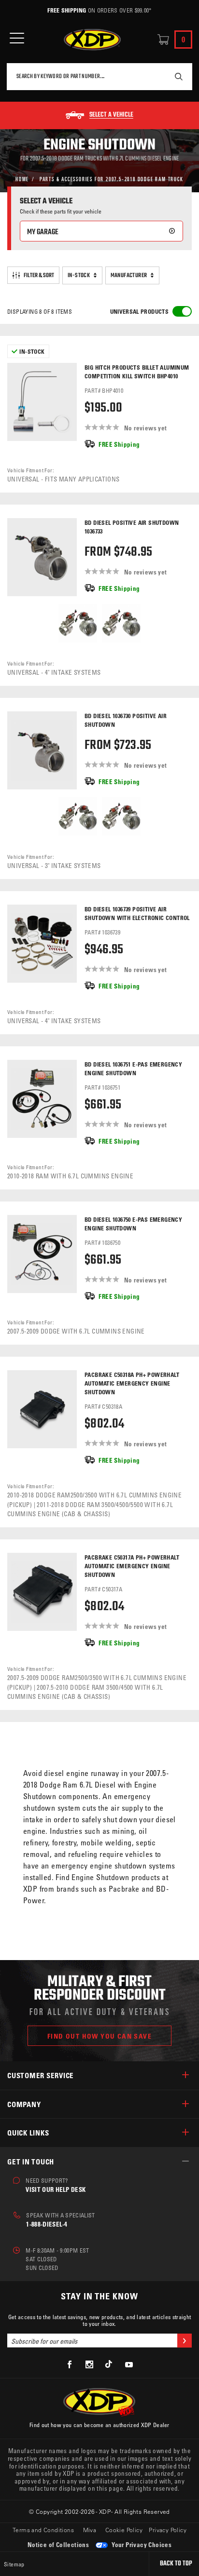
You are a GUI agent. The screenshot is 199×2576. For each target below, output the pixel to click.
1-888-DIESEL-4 (47, 2224)
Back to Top (176, 2564)
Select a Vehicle (111, 115)
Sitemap (14, 2564)
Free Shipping (67, 10)
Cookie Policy (124, 2530)
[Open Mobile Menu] (17, 38)
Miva (90, 2530)
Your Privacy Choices (141, 2544)
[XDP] (92, 40)
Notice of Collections (58, 2544)
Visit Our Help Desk (56, 2189)
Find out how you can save (99, 2036)
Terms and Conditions (43, 2530)
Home (22, 179)
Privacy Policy (168, 2530)
